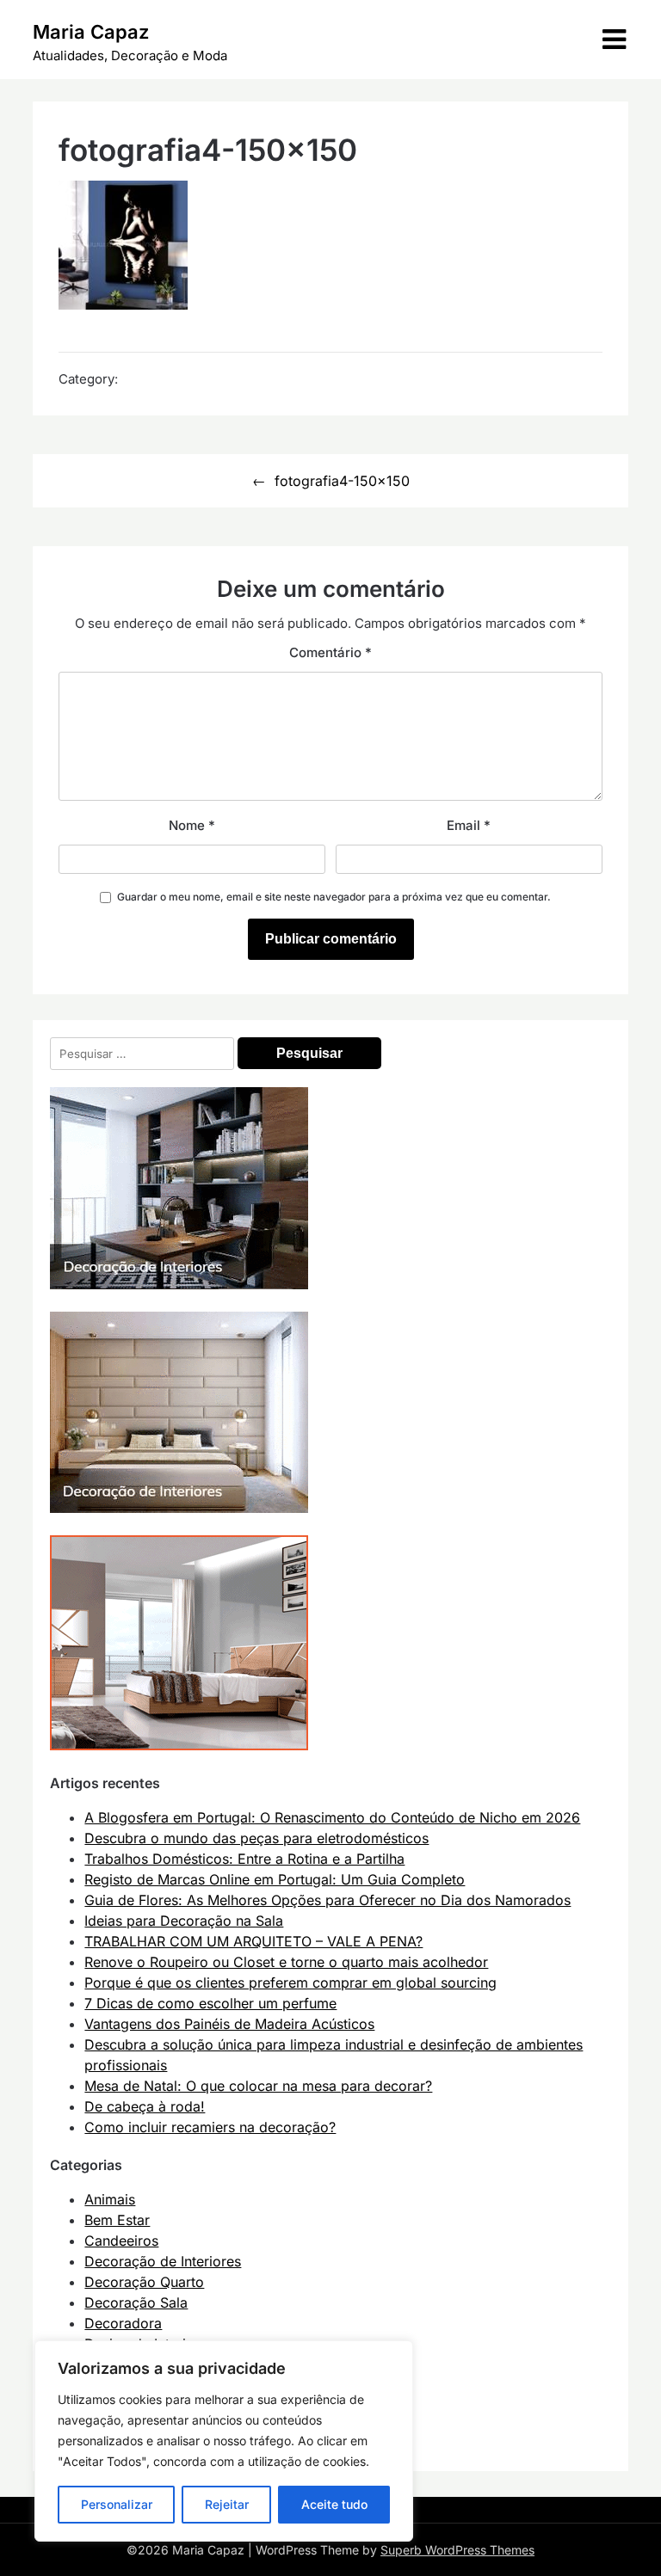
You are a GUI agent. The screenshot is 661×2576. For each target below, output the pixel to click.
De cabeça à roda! (145, 2106)
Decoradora (123, 2323)
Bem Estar (117, 2220)
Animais (110, 2199)
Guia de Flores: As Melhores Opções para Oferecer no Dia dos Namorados (327, 1900)
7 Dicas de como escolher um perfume (210, 2003)
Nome (192, 825)
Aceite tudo (334, 2504)
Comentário (330, 652)
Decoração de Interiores (163, 2261)
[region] (224, 2441)
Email (469, 825)
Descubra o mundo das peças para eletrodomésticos (256, 1838)
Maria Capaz (91, 32)
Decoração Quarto (144, 2282)
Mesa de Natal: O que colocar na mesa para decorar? (258, 2086)
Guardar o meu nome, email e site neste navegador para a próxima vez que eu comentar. (334, 897)
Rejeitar (227, 2504)
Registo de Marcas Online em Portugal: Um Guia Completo (275, 1879)
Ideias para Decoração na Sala (184, 1921)
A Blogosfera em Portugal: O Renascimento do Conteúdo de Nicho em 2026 (332, 1817)
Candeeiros (121, 2241)
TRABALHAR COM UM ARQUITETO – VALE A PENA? (253, 1941)
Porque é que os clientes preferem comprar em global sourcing (290, 1983)
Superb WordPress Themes (457, 2550)
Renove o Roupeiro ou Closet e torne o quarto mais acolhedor (286, 1962)
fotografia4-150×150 (342, 481)
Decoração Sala (136, 2302)
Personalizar (117, 2504)
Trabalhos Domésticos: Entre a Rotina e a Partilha (244, 1859)
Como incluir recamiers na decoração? (210, 2127)
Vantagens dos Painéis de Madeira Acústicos (229, 2024)
